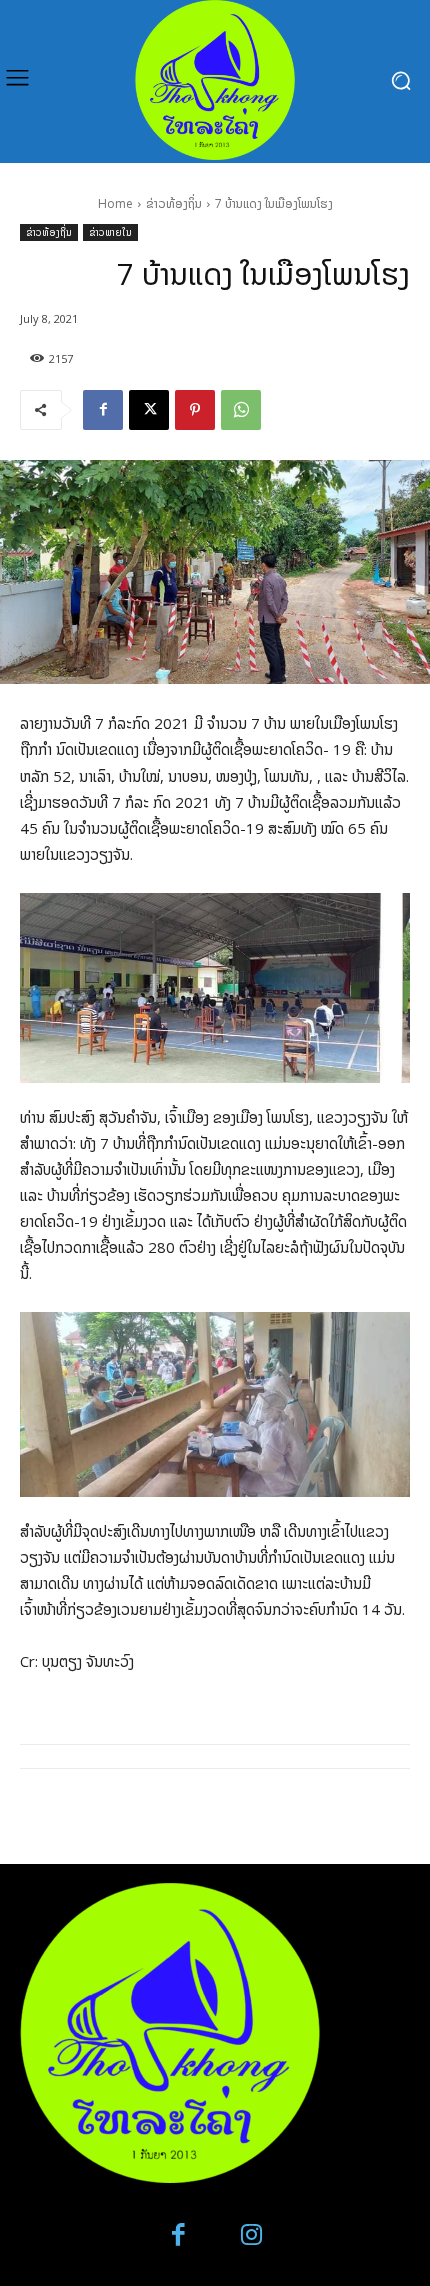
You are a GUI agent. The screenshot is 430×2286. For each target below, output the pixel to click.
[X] (149, 410)
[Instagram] (251, 2235)
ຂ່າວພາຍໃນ (110, 232)
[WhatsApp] (241, 410)
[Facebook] (103, 410)
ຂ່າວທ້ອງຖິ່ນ (174, 203)
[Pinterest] (195, 410)
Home (115, 203)
